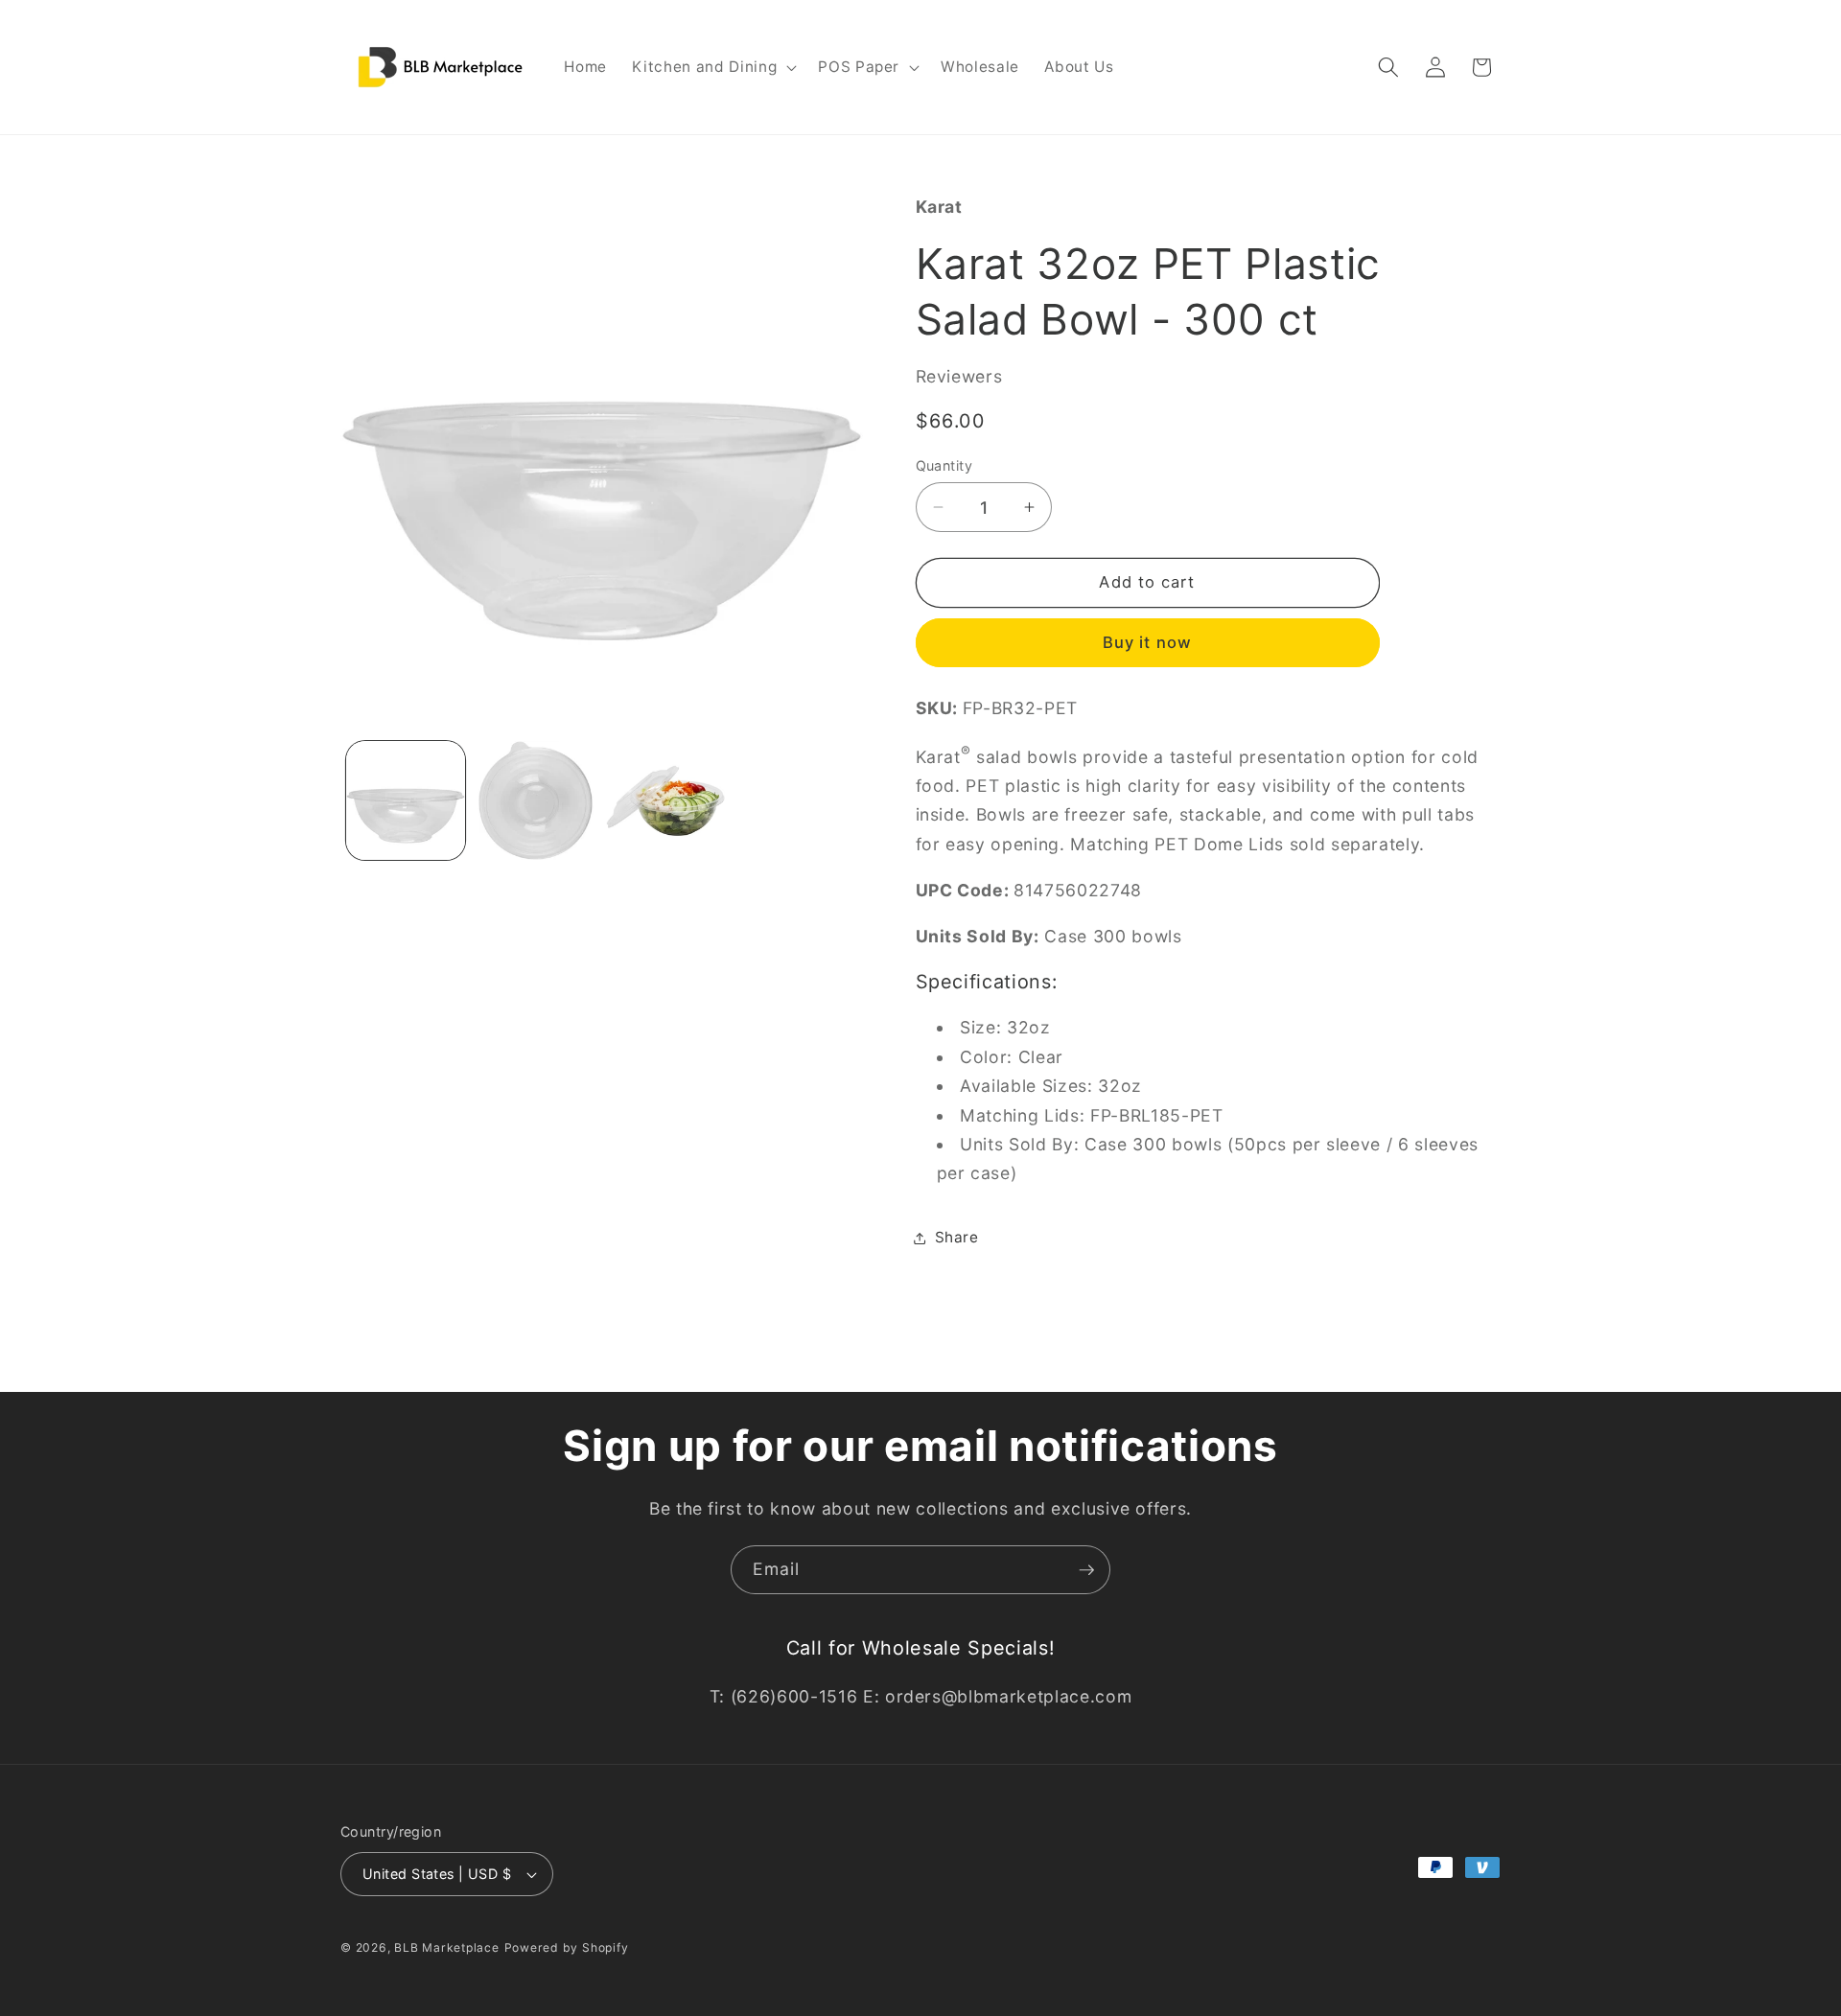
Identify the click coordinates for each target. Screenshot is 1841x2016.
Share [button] (957, 1237)
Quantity (944, 465)
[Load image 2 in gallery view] (536, 801)
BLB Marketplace (447, 1947)
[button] (712, 67)
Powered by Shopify (567, 1947)
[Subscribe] (1086, 1570)
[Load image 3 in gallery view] (666, 801)
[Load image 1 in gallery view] (406, 801)
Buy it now (1147, 642)
